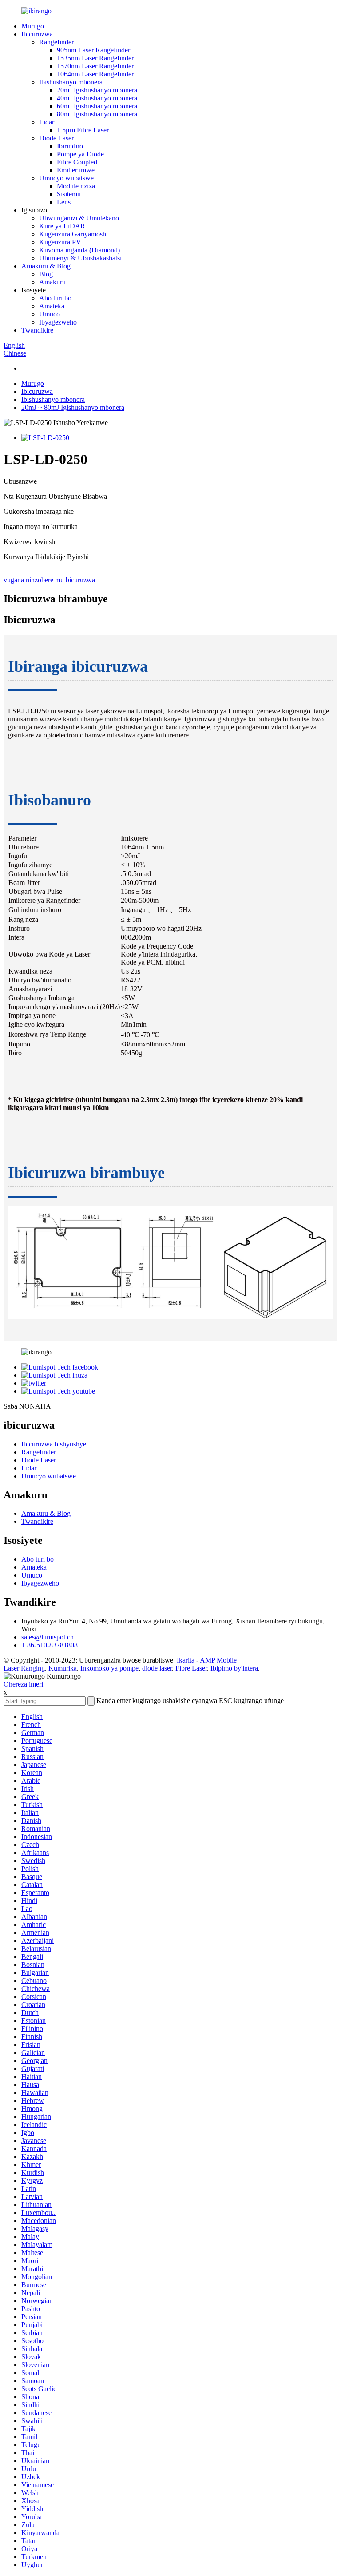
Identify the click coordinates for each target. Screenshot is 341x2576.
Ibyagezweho (58, 322)
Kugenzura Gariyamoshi (73, 234)
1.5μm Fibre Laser (83, 130)
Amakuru (52, 282)
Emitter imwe (76, 170)
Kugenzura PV (60, 242)
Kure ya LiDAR (62, 226)
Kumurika (63, 1668)
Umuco (50, 314)
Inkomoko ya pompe (109, 1668)
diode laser (157, 1668)
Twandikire (37, 330)
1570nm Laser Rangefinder (95, 66)
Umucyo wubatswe (66, 178)
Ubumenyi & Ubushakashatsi (80, 258)
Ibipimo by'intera (234, 1668)
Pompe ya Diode (80, 154)
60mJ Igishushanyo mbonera (97, 106)
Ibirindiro (70, 146)
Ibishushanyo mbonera (71, 82)
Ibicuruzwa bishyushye (54, 1444)
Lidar (47, 122)
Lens (64, 202)
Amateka (52, 306)
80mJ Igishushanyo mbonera (97, 114)
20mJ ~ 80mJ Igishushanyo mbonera (73, 407)
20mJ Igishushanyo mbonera (97, 90)
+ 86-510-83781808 (50, 1645)
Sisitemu (69, 194)
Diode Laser (56, 138)
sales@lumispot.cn (48, 1637)
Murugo (33, 26)
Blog (46, 274)
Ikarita (186, 1660)
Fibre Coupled (77, 162)
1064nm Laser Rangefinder (95, 74)
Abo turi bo (55, 298)
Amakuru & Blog (46, 266)
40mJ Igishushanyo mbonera (97, 98)
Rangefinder (56, 42)
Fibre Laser (191, 1668)
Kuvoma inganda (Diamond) (79, 250)
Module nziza (76, 186)
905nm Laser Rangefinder (93, 50)
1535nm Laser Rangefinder (95, 58)
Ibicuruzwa (37, 34)
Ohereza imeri (23, 1684)
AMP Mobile (218, 1660)
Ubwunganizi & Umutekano (79, 218)
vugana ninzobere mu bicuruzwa (49, 580)
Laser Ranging (24, 1668)
